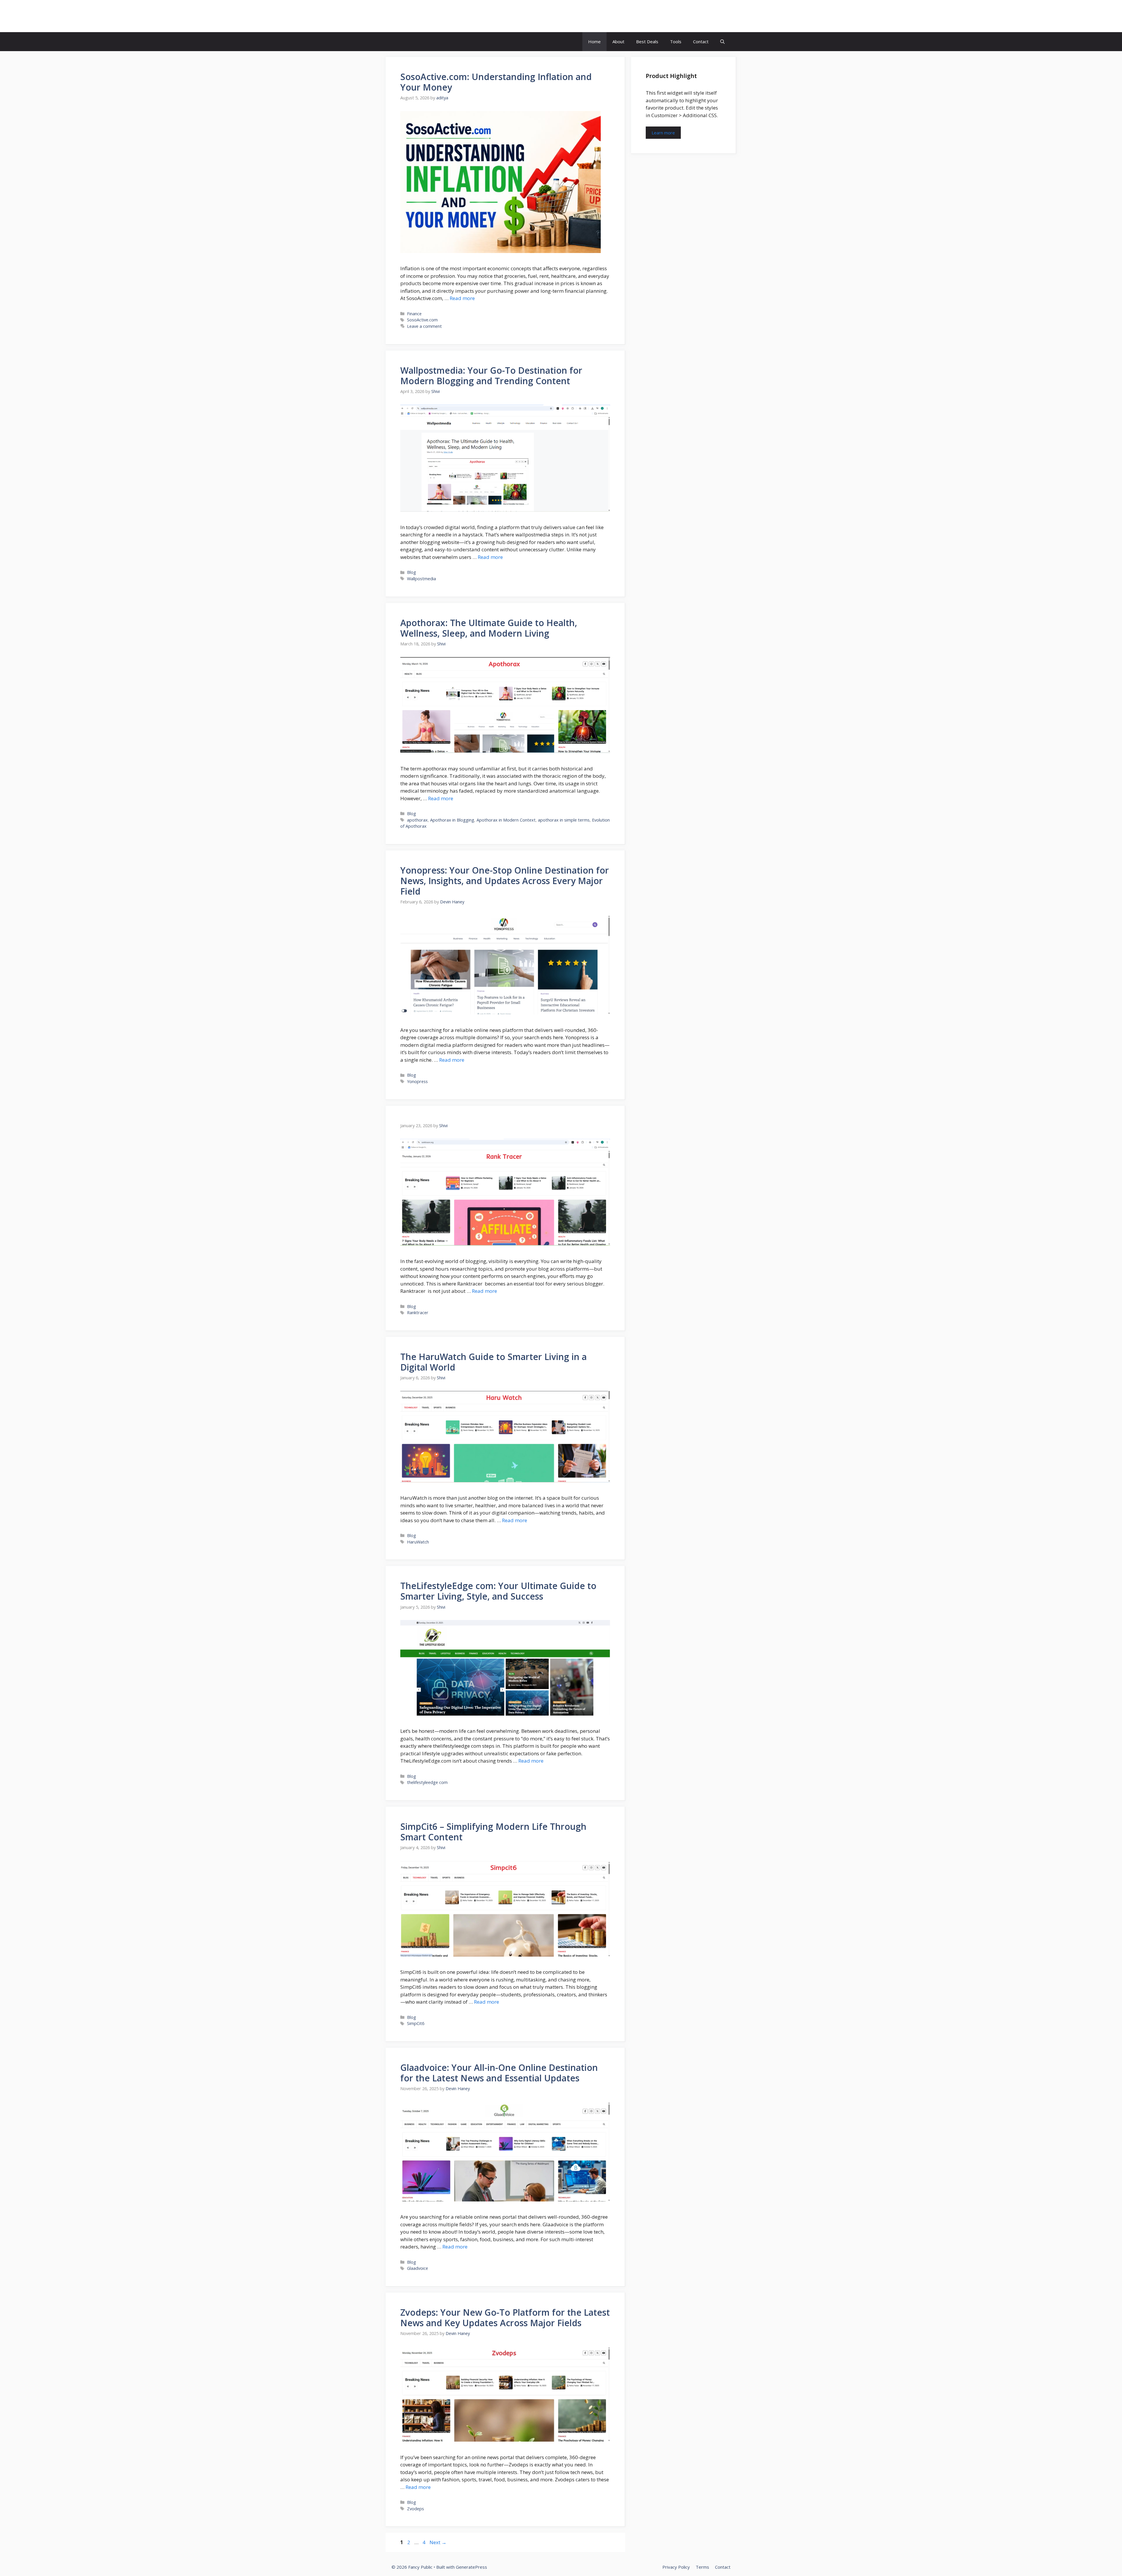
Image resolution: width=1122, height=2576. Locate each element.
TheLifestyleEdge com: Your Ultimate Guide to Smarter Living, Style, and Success (498, 1591)
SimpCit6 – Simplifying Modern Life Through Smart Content (493, 1832)
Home (594, 41)
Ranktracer (418, 1313)
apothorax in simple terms (564, 820)
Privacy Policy (676, 2567)
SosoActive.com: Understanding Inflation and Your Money (496, 82)
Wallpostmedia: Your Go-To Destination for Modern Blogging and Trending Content (491, 376)
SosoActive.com (422, 320)
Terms (702, 2567)
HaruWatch (418, 1542)
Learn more (663, 133)
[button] (722, 42)
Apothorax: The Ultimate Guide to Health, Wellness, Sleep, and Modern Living (489, 628)
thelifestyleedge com (427, 1782)
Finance (414, 314)
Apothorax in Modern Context (506, 820)
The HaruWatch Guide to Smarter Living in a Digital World (494, 1362)
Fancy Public (420, 16)
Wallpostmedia (421, 579)
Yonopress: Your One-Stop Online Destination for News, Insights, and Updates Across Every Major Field (505, 881)
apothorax (417, 820)
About (618, 41)
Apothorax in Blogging (452, 820)
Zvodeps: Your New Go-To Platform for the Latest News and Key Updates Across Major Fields (505, 2318)
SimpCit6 (416, 2023)
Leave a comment (424, 326)
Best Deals (647, 41)
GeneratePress (471, 2567)
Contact (701, 41)
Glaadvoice (418, 2268)
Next (438, 2542)
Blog (412, 572)
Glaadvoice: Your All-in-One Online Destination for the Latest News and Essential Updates (499, 2073)
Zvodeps (415, 2509)
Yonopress (417, 1081)
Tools (676, 41)
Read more (462, 298)
